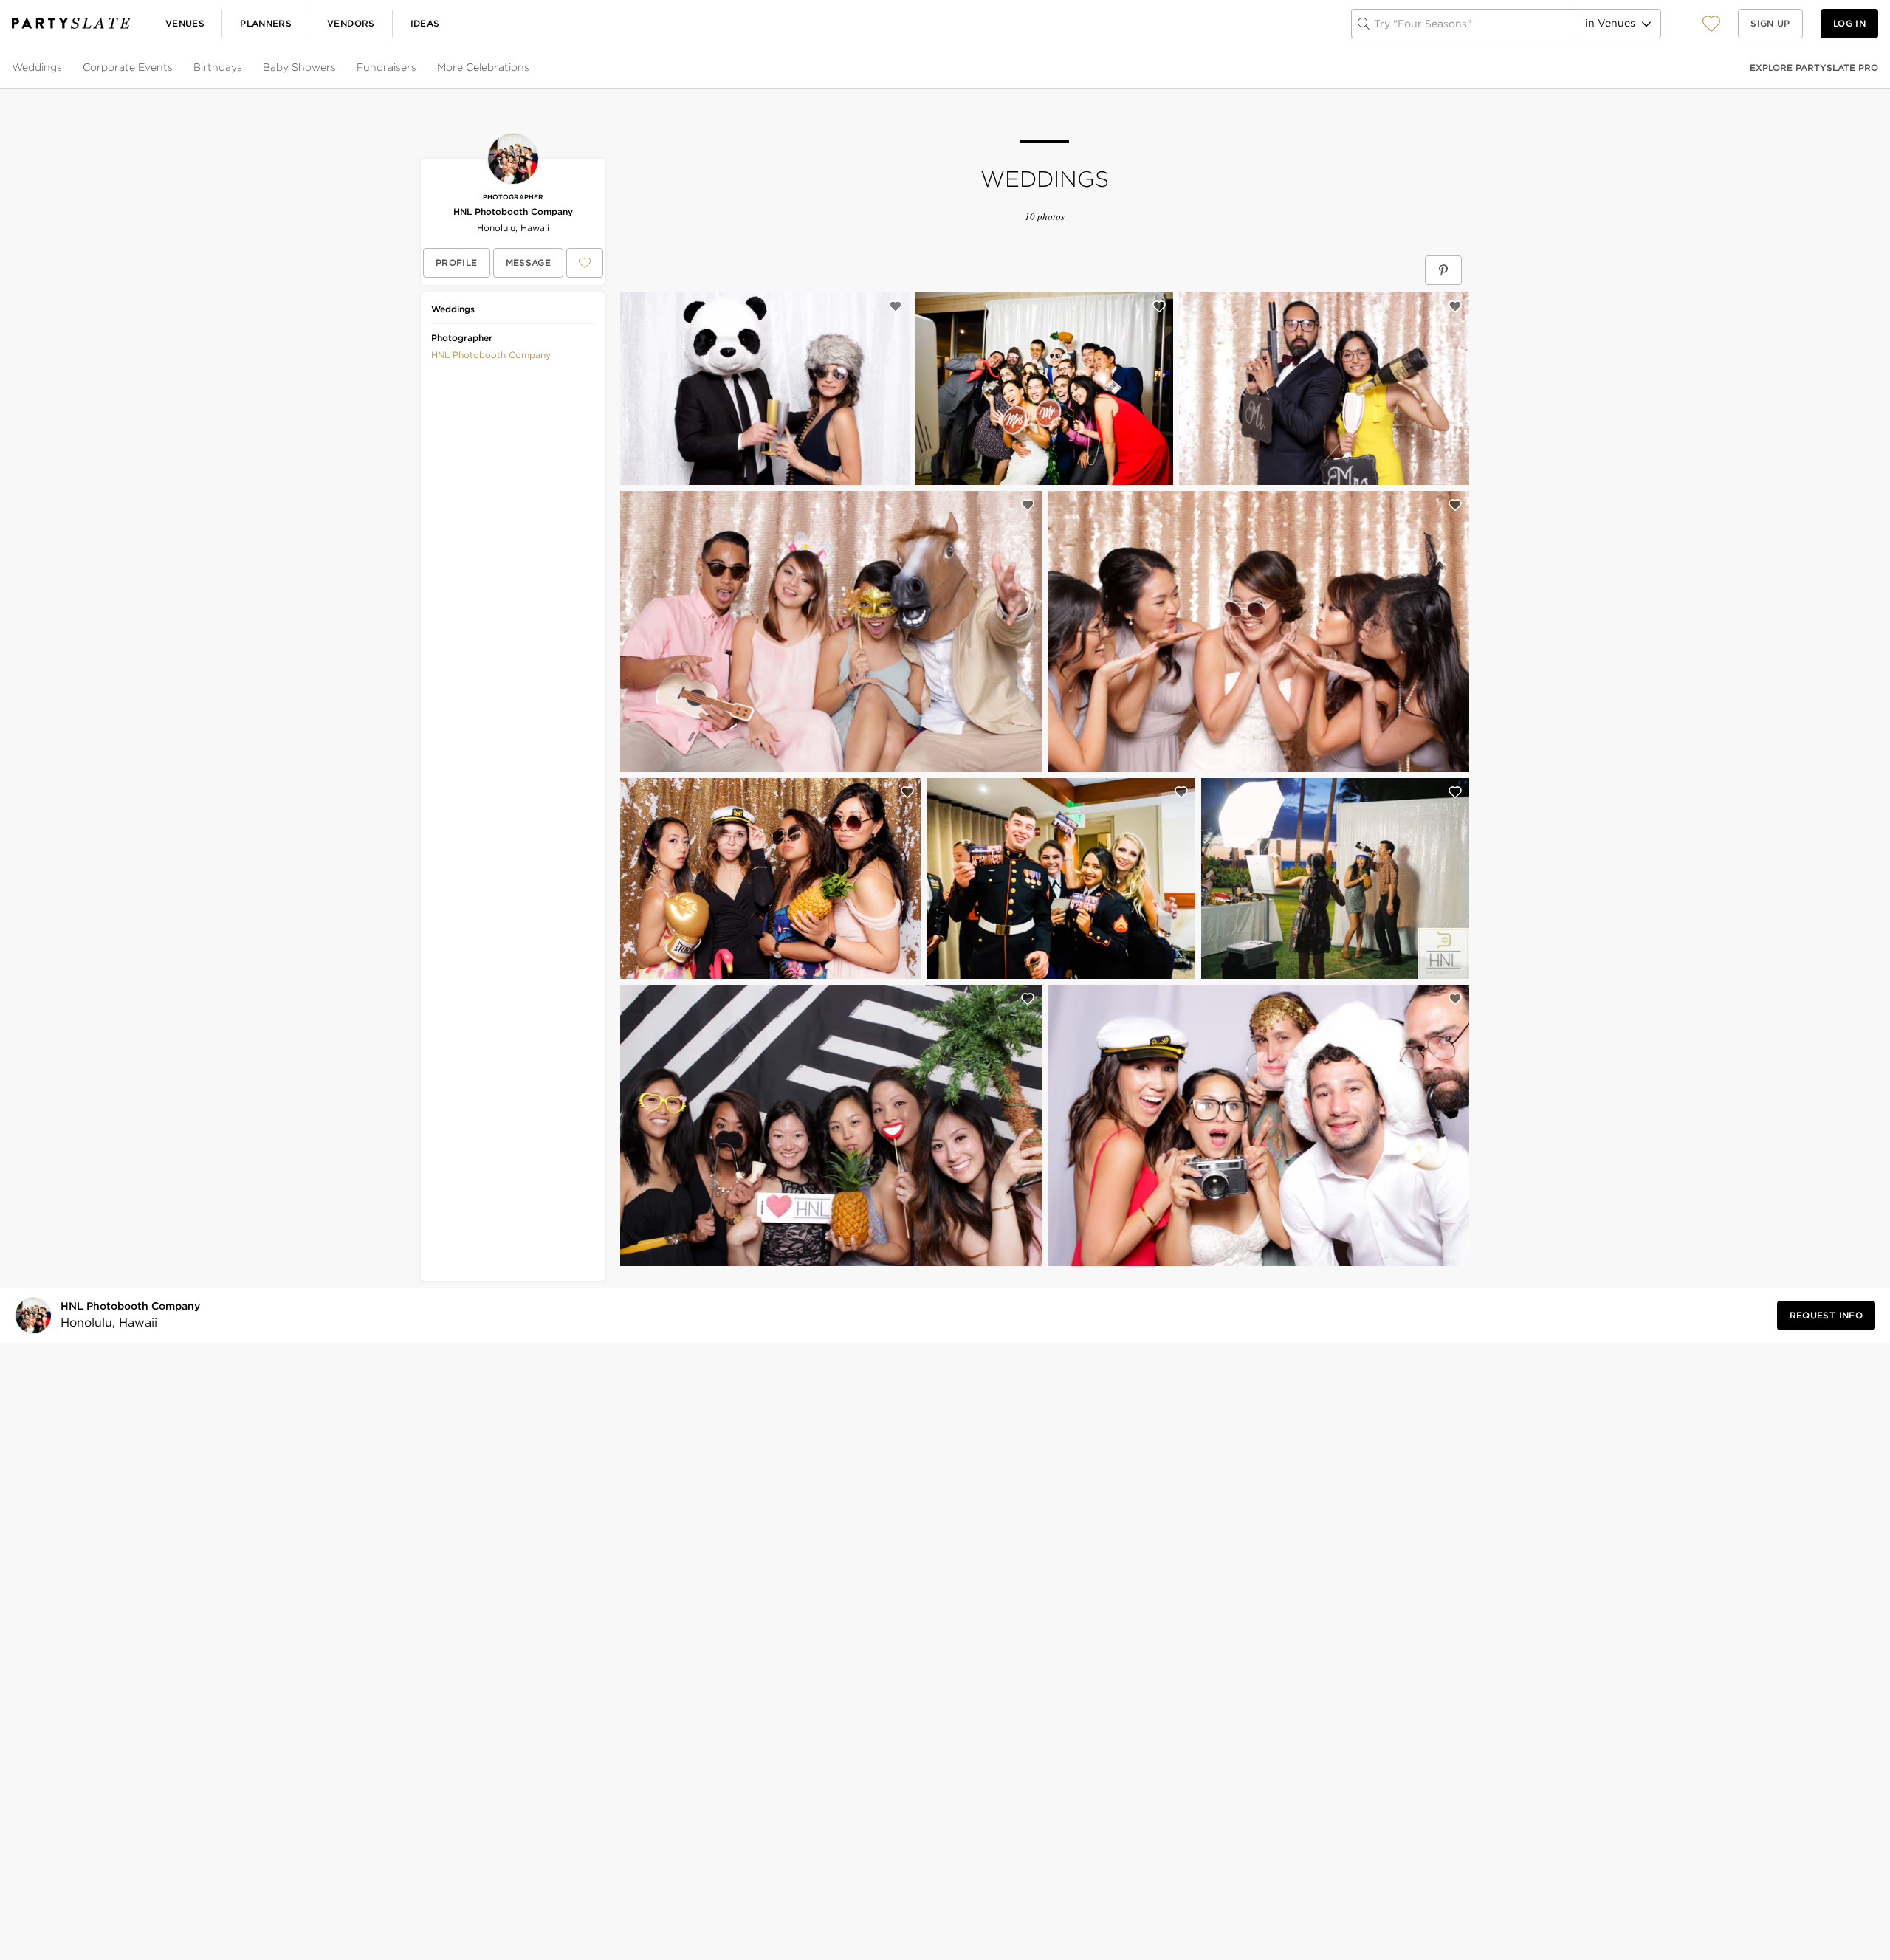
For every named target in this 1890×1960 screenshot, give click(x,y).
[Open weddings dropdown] (63, 68)
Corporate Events (128, 67)
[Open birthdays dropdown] (244, 68)
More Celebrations (483, 67)
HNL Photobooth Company (513, 212)
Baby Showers (299, 67)
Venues (185, 23)
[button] (1711, 23)
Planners (266, 23)
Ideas (425, 23)
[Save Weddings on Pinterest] (1443, 270)
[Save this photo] (896, 306)
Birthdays (218, 67)
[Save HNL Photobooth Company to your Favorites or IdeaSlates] (585, 263)
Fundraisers (386, 67)
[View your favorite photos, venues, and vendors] (1711, 24)
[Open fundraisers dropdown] (418, 68)
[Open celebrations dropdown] (531, 68)
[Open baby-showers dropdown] (337, 68)
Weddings (37, 67)
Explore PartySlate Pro (1814, 68)
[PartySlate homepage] (71, 23)
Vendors (351, 23)
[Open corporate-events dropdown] (174, 68)
